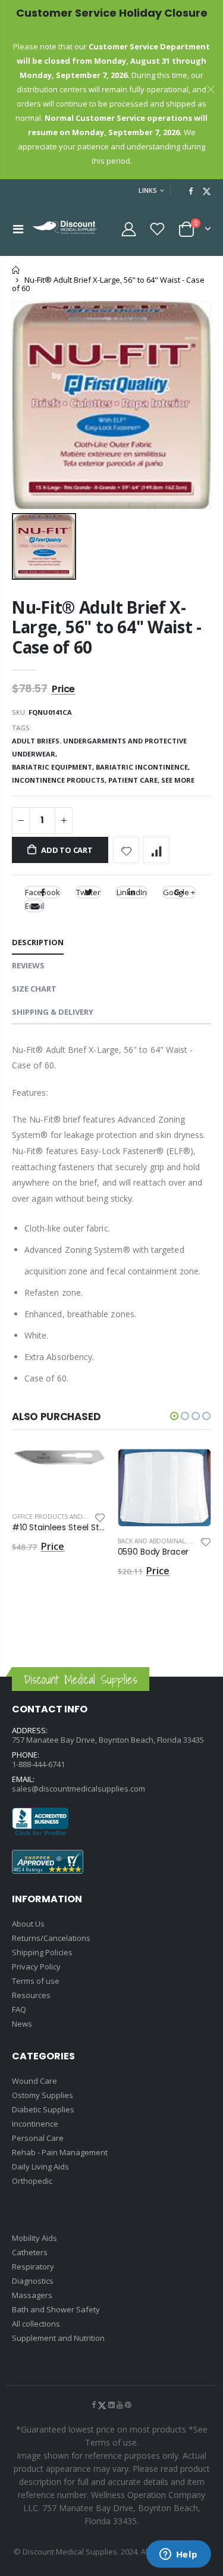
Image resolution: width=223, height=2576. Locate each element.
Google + (179, 892)
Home (16, 270)
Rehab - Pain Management (60, 2152)
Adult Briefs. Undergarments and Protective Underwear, (99, 747)
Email (34, 906)
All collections (36, 2324)
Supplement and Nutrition (58, 2338)
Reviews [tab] (28, 965)
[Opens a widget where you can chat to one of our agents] (178, 2555)
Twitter (88, 892)
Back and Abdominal (151, 1541)
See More (178, 780)
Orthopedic (32, 2181)
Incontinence (35, 2124)
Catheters (30, 2252)
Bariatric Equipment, (54, 767)
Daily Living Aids (40, 2167)
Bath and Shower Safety (56, 2309)
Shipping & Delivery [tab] (53, 1012)
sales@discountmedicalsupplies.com (78, 1789)
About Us (28, 1924)
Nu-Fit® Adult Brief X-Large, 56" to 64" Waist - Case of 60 (107, 627)
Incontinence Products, (60, 780)
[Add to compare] (156, 850)
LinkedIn (132, 892)
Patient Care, (135, 780)
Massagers (32, 2295)
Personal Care (38, 2138)
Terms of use (36, 1981)
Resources (31, 1995)
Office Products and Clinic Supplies (73, 1517)
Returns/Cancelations (51, 1938)
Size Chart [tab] (34, 989)
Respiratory (33, 2266)
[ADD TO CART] (86, 1468)
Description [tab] (38, 942)
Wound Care (34, 2081)
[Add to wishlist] (126, 850)
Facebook (43, 892)
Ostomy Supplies (43, 2095)
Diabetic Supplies (43, 2109)
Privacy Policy (36, 1967)
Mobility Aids (34, 2238)
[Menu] (18, 229)
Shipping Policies (42, 1952)
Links (148, 190)
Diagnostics (33, 2281)
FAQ (19, 2009)
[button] (174, 1416)
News (22, 2024)
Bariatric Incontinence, (144, 767)
